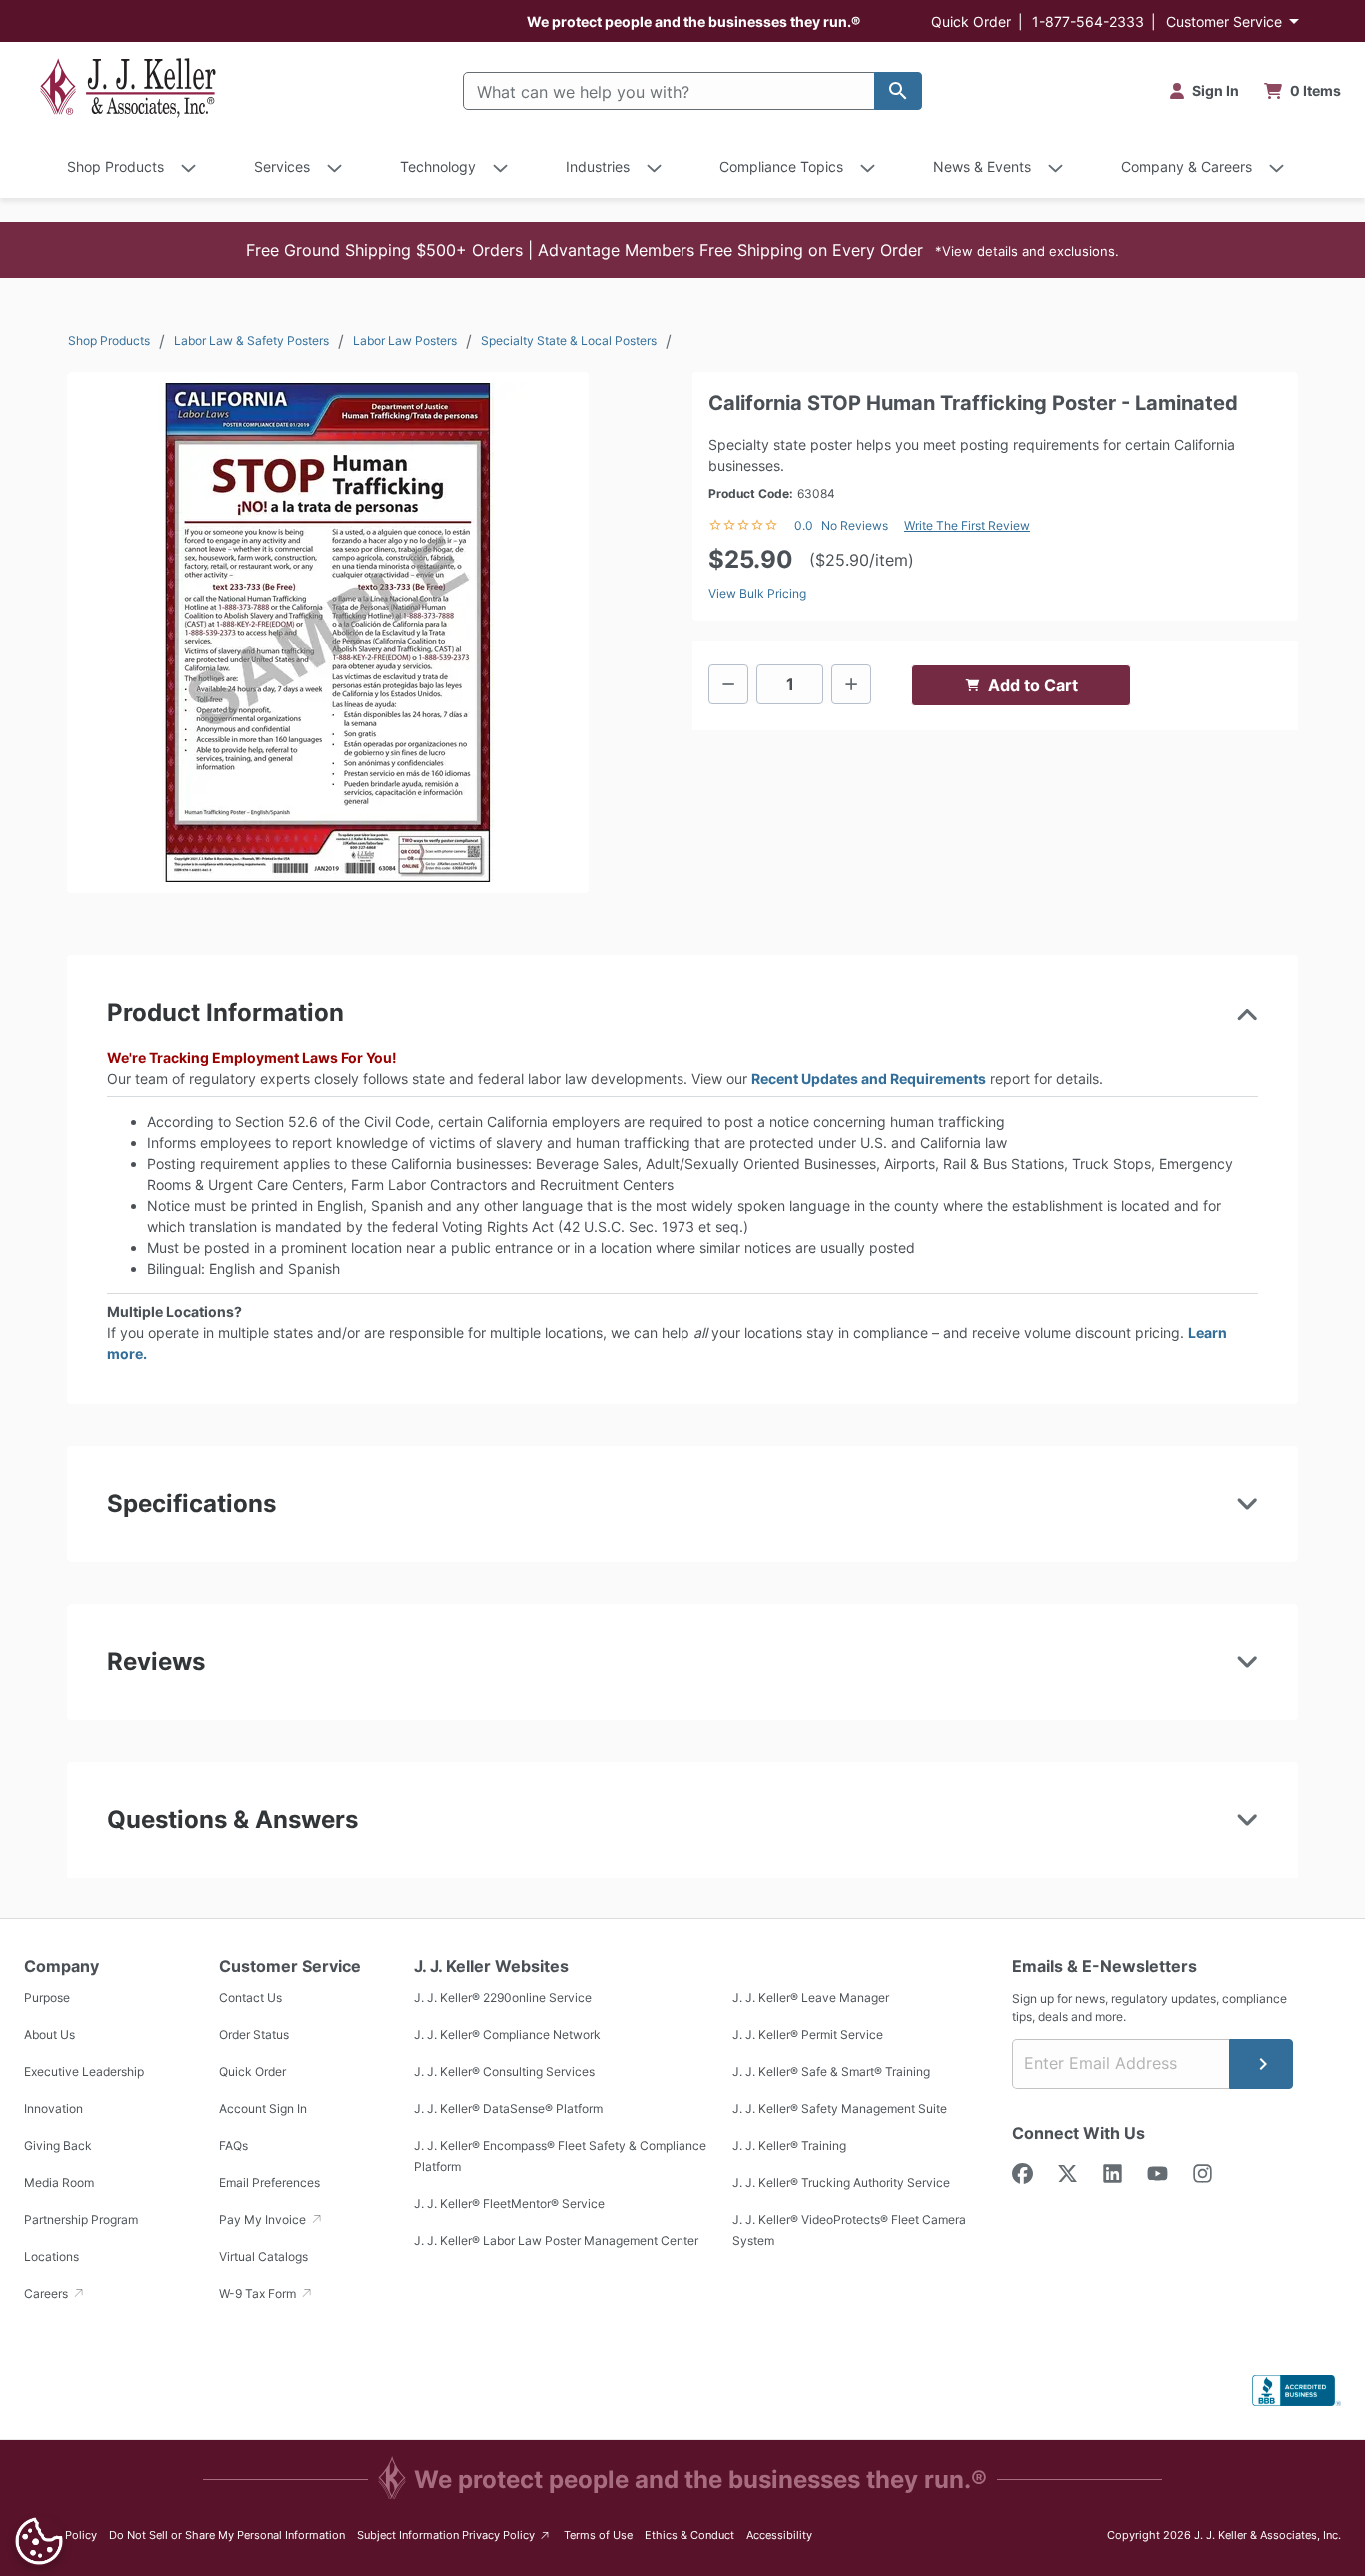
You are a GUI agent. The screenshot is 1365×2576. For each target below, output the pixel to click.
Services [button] (282, 166)
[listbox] (328, 633)
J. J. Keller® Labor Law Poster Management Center (556, 2241)
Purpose (47, 1998)
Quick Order (971, 21)
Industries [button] (598, 166)
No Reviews (855, 525)
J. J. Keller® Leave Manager (811, 1998)
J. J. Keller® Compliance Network (507, 2035)
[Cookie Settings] (39, 2541)
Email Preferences (269, 2183)
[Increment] (851, 684)
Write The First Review (967, 525)
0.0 (804, 525)
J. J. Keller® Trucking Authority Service (841, 2183)
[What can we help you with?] (898, 91)
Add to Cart (1033, 685)
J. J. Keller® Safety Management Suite (840, 2109)
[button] (682, 250)
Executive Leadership (84, 2072)
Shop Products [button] (115, 166)
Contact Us (250, 1998)
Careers (47, 2294)
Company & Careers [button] (1187, 166)
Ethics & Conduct (689, 2535)
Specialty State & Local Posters (569, 340)
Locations (51, 2257)
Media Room (59, 2183)
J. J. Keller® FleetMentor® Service (509, 2204)
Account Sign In (263, 2109)
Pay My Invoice (264, 2220)
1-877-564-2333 (1088, 21)
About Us (49, 2035)
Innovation (53, 2109)
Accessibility (779, 2535)
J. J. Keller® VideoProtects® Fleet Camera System (849, 2230)
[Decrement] (728, 684)
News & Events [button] (982, 166)
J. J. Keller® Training (789, 2146)
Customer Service (1224, 21)
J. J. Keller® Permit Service (808, 2035)
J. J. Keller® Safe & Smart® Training (831, 2072)
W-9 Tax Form (259, 2294)
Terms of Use (598, 2535)
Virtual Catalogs (263, 2257)
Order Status (254, 2035)
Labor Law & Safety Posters (251, 340)
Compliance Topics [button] (781, 166)
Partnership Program (81, 2220)
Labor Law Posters (405, 340)
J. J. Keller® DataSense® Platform (508, 2109)
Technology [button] (438, 166)
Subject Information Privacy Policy (454, 2535)
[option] (328, 633)
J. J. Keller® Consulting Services (504, 2072)
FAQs (233, 2146)
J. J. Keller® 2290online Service (503, 1998)
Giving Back (58, 2146)
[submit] (1261, 2064)
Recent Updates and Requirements (869, 1079)
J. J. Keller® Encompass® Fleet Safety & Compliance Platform (560, 2156)
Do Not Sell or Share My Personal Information (227, 2535)
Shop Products (109, 340)
